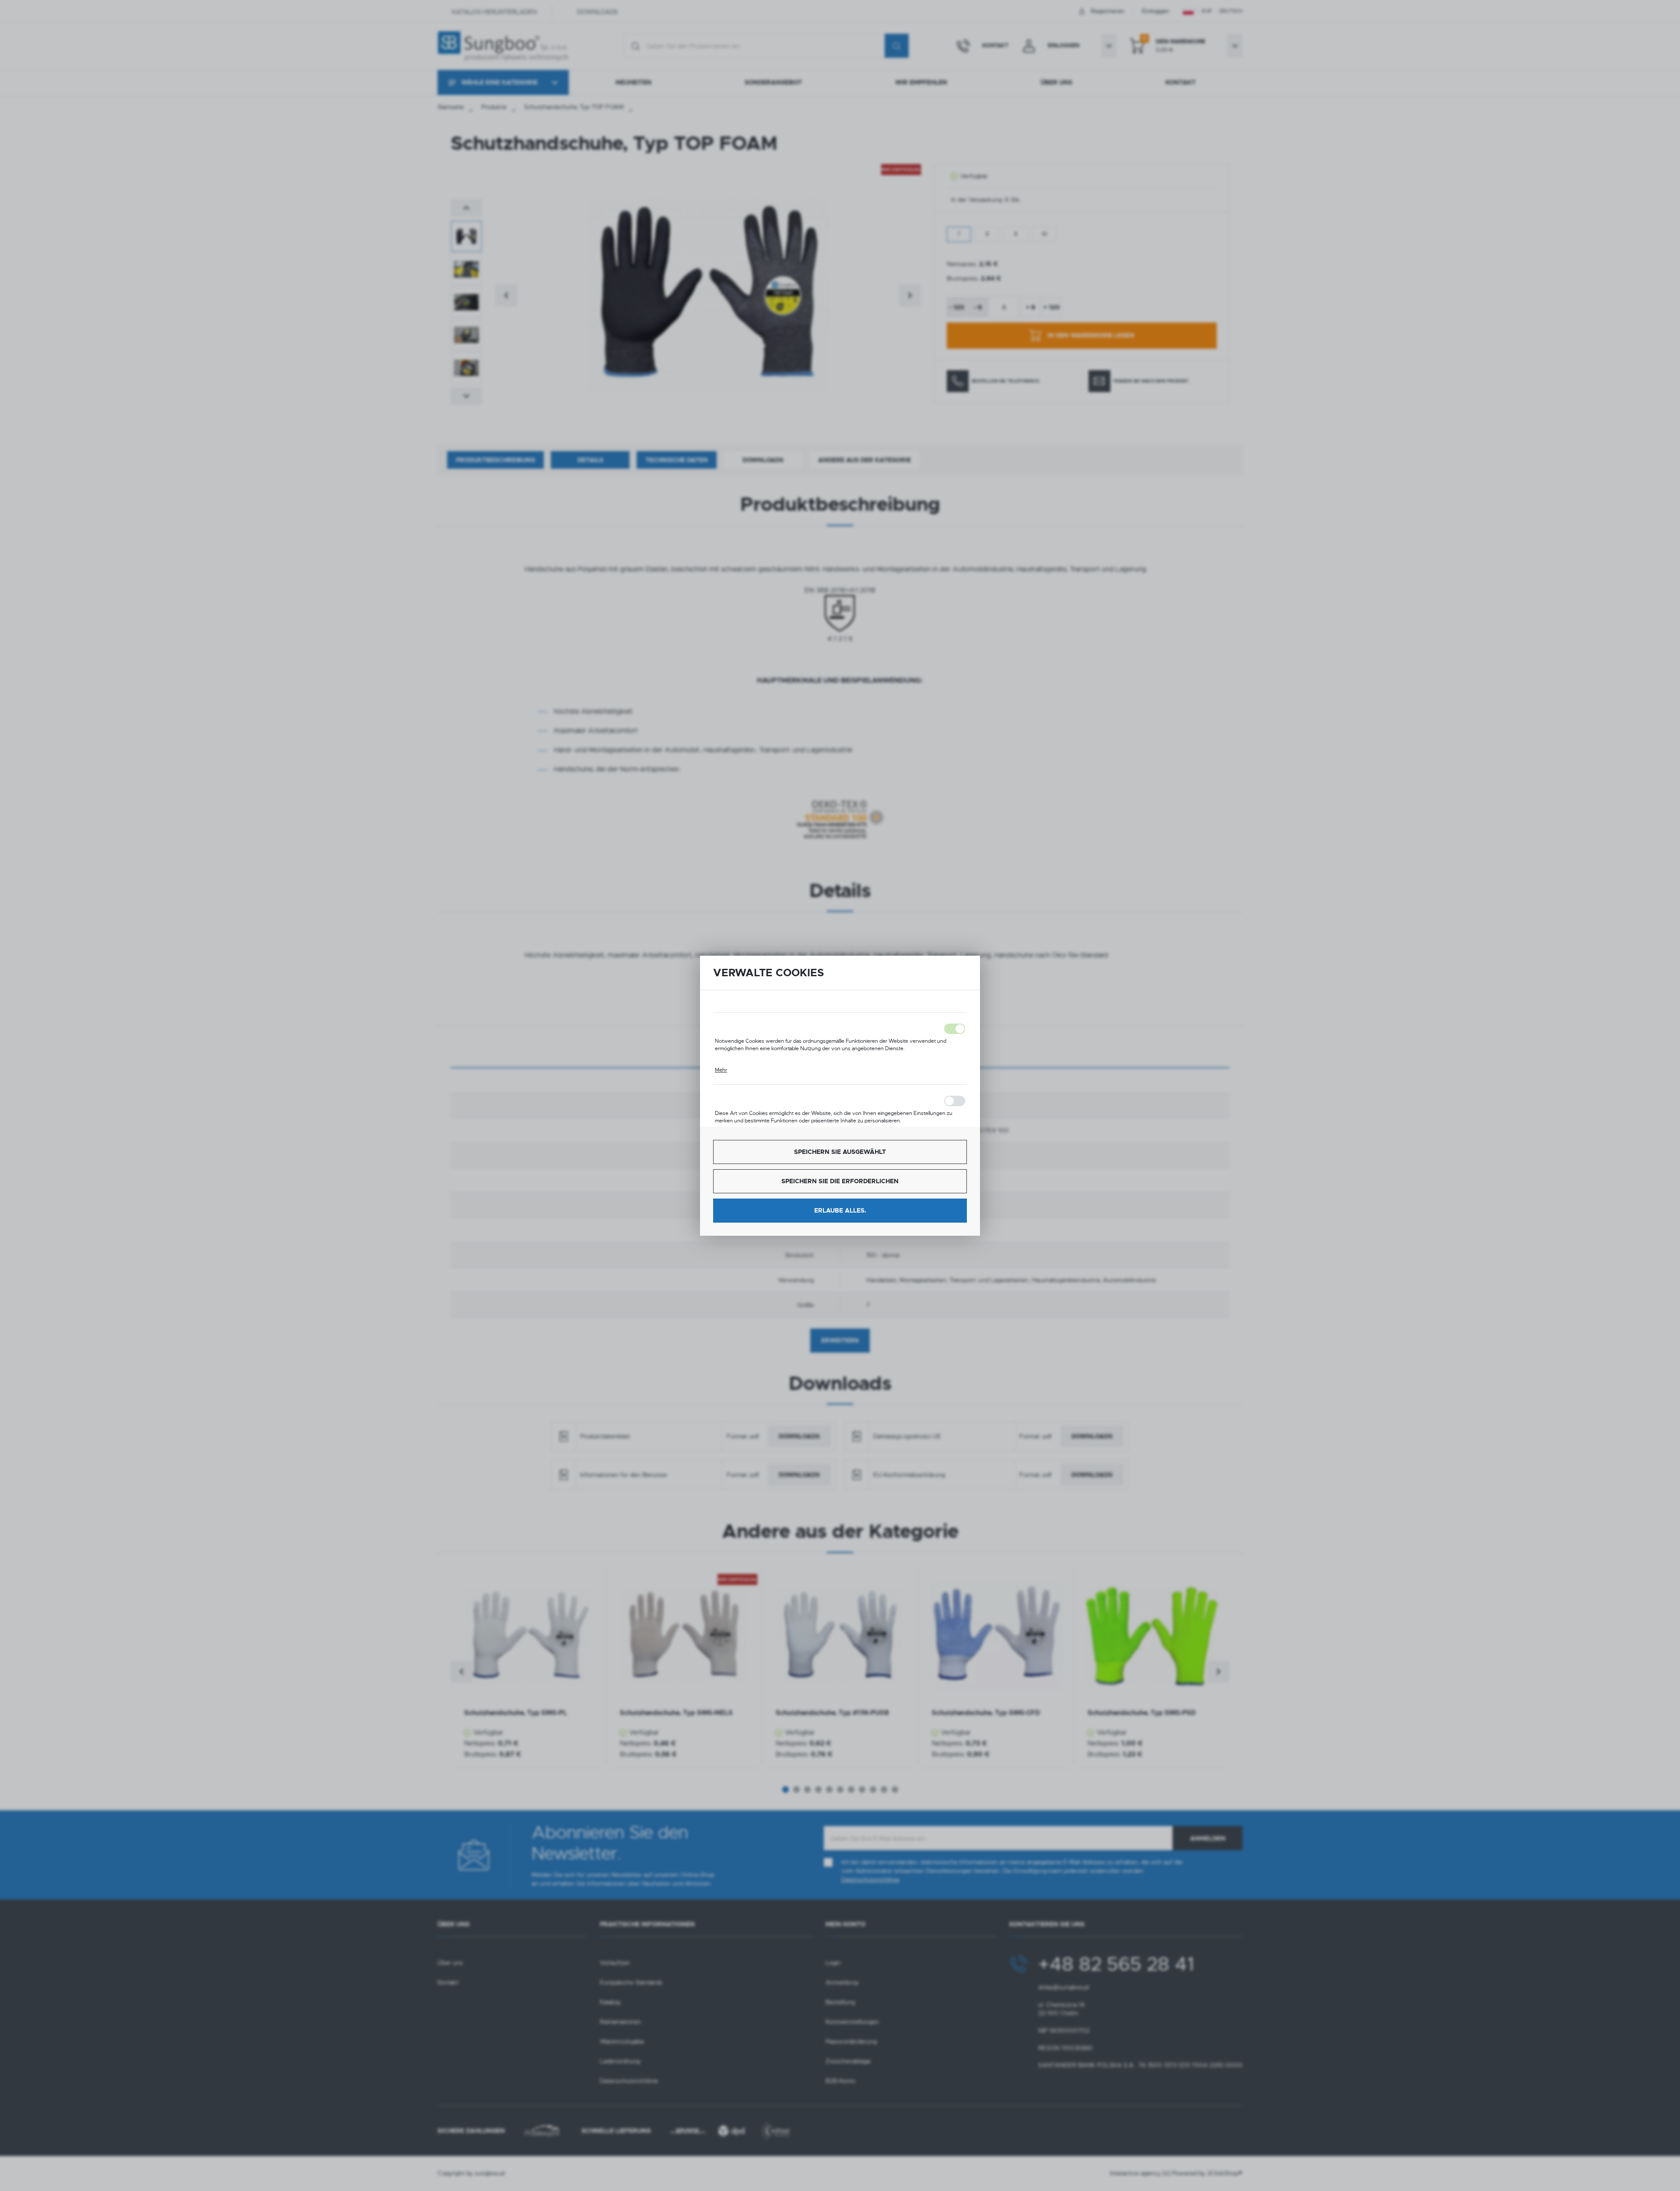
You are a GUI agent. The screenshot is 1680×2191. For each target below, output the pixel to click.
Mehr (721, 1070)
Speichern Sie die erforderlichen (840, 1181)
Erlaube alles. (840, 1210)
